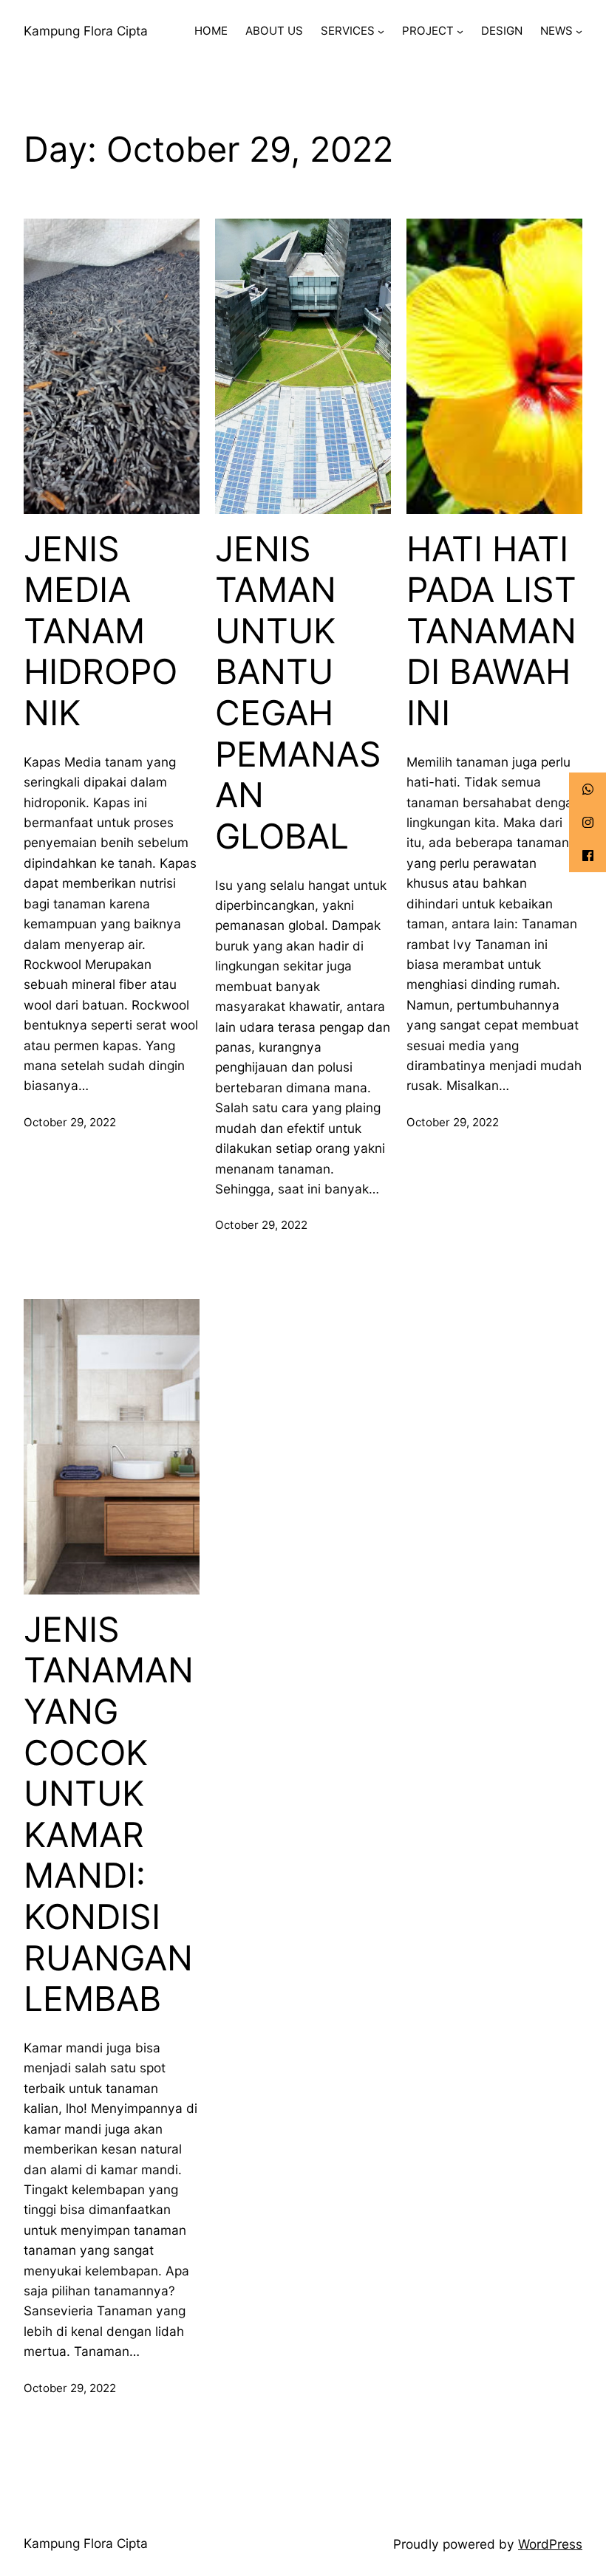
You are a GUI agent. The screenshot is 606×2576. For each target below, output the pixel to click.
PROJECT (428, 31)
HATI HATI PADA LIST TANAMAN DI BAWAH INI (491, 631)
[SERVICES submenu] (381, 31)
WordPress (550, 2544)
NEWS (556, 31)
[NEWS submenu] (579, 31)
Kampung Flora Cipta (86, 31)
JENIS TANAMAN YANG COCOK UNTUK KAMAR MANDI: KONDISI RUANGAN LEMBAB (109, 1815)
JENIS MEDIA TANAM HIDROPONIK (101, 631)
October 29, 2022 (70, 1122)
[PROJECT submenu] (460, 31)
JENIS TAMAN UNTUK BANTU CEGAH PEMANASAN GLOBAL (298, 693)
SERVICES (348, 31)
